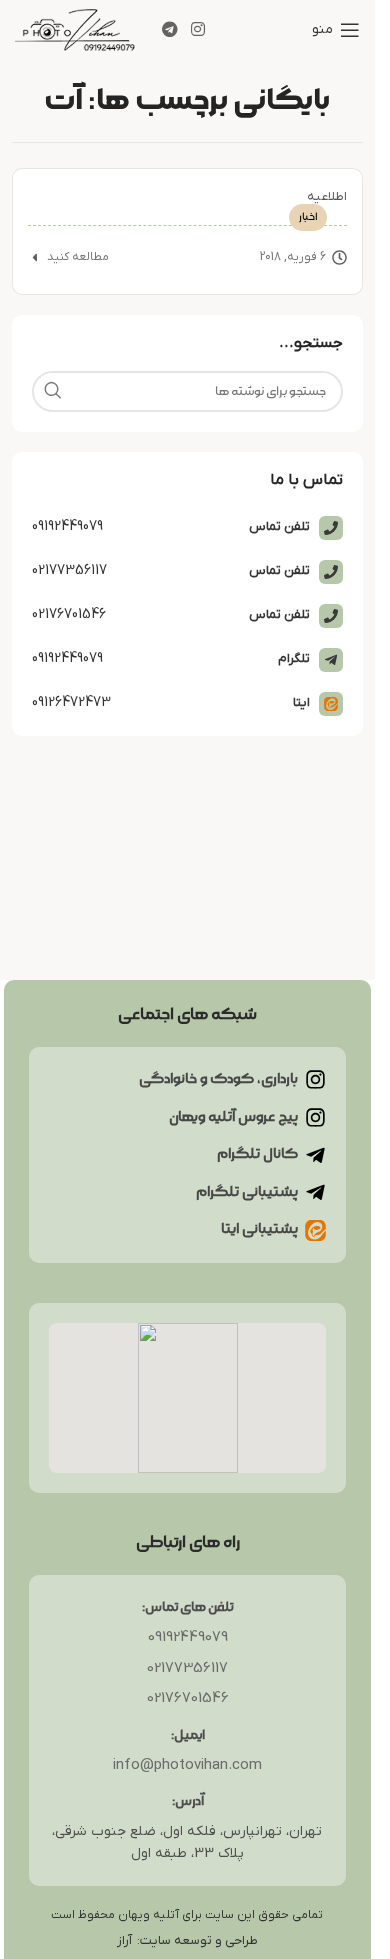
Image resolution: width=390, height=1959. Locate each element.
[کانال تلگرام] (315, 1155)
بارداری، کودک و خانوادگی (218, 1079)
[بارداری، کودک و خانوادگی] (315, 1079)
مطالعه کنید (78, 257)
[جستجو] (52, 391)
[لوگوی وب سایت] (75, 27)
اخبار (308, 217)
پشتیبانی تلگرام (247, 1192)
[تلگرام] (331, 660)
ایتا (301, 702)
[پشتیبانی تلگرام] (315, 1192)
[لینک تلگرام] (169, 30)
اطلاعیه (327, 196)
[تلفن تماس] (331, 528)
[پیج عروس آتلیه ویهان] (315, 1117)
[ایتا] (331, 704)
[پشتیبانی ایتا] (315, 1230)
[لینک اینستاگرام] (197, 30)
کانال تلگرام (257, 1154)
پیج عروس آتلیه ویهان (233, 1117)
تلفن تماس (279, 526)
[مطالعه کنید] (34, 257)
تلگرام (294, 658)
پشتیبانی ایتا (259, 1229)
